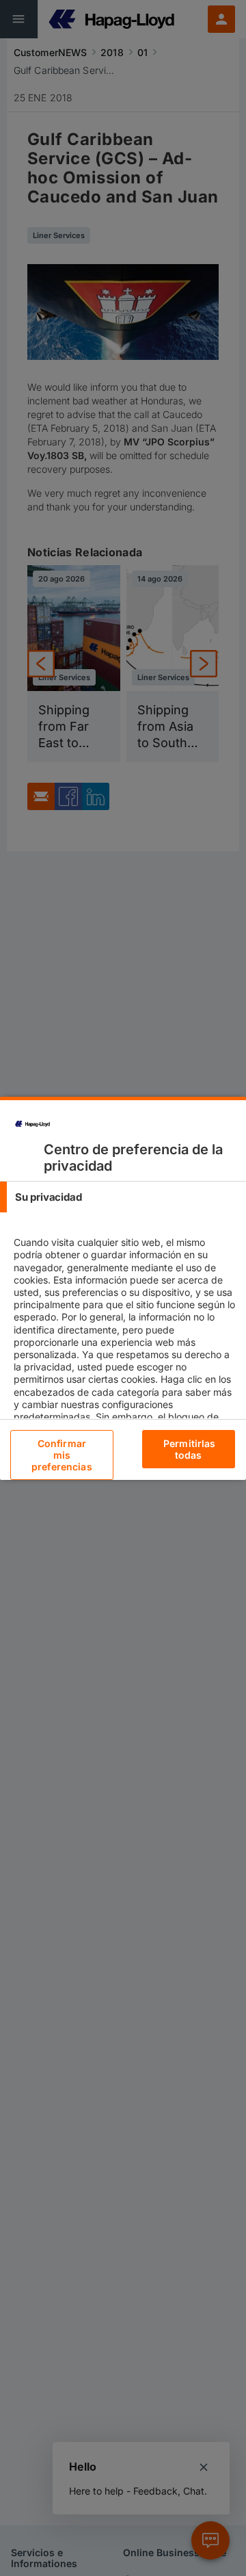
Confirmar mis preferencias (62, 1455)
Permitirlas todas (190, 1449)
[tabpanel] (125, 1367)
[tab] (123, 1197)
